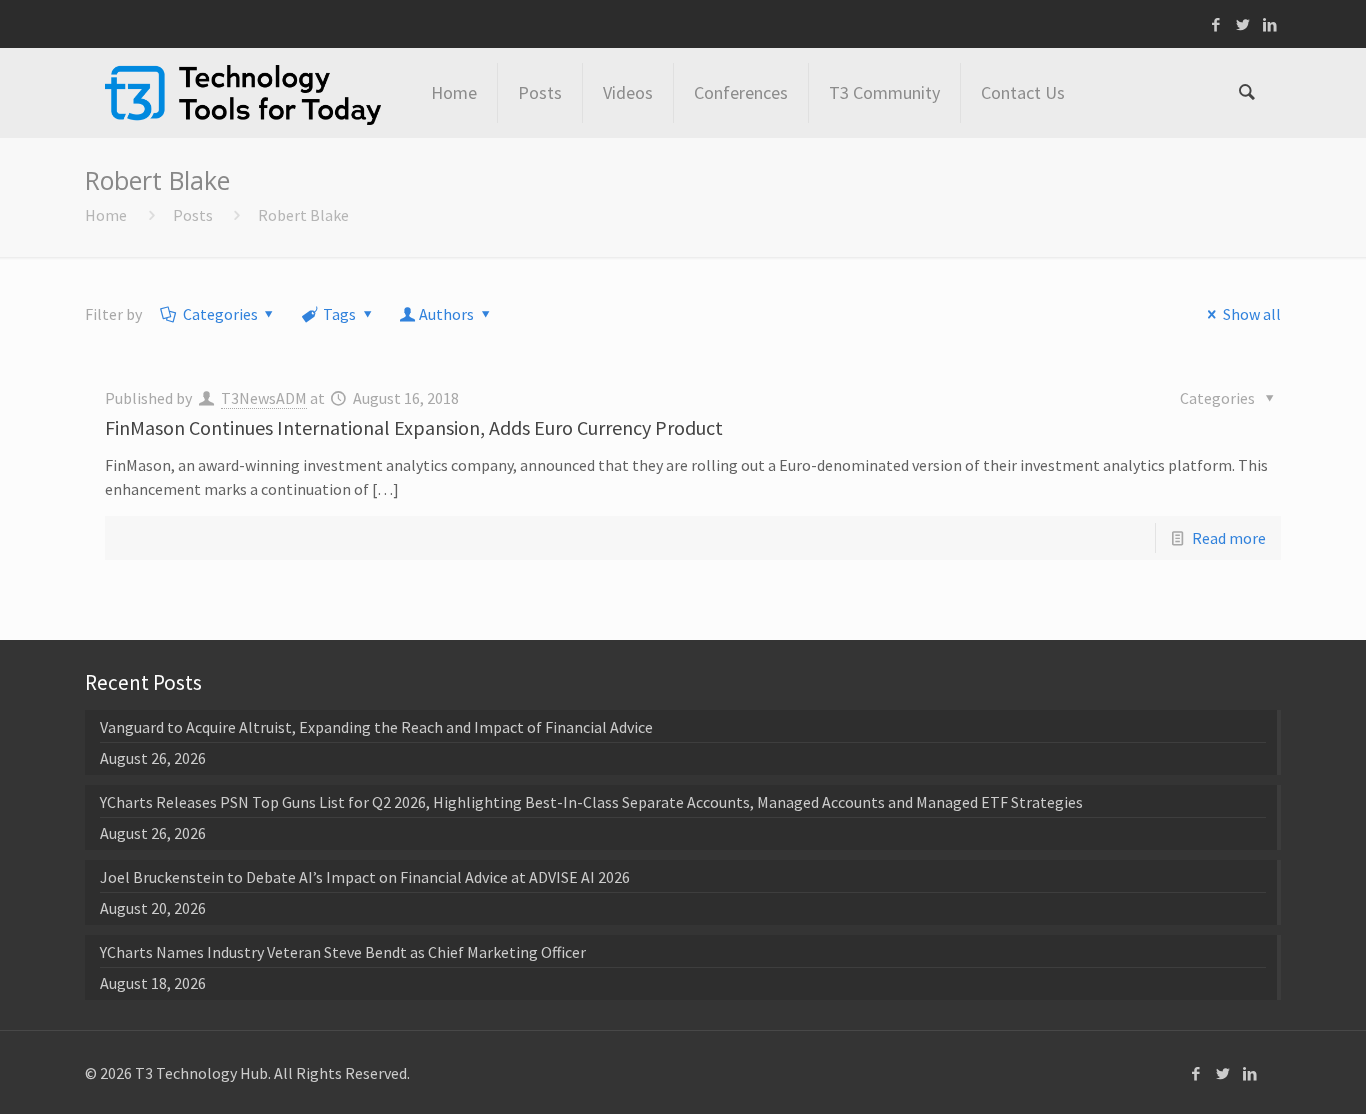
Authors (446, 314)
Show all (1251, 314)
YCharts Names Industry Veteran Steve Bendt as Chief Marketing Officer (343, 952)
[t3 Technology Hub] (243, 93)
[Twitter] (1243, 24)
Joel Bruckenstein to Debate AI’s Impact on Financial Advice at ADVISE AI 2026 (365, 877)
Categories (220, 314)
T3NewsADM (264, 398)
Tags (339, 314)
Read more (1229, 538)
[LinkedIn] (1270, 24)
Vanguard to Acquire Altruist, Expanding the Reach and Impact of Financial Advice (376, 727)
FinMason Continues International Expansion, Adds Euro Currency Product (414, 427)
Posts (193, 215)
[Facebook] (1216, 24)
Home (106, 215)
